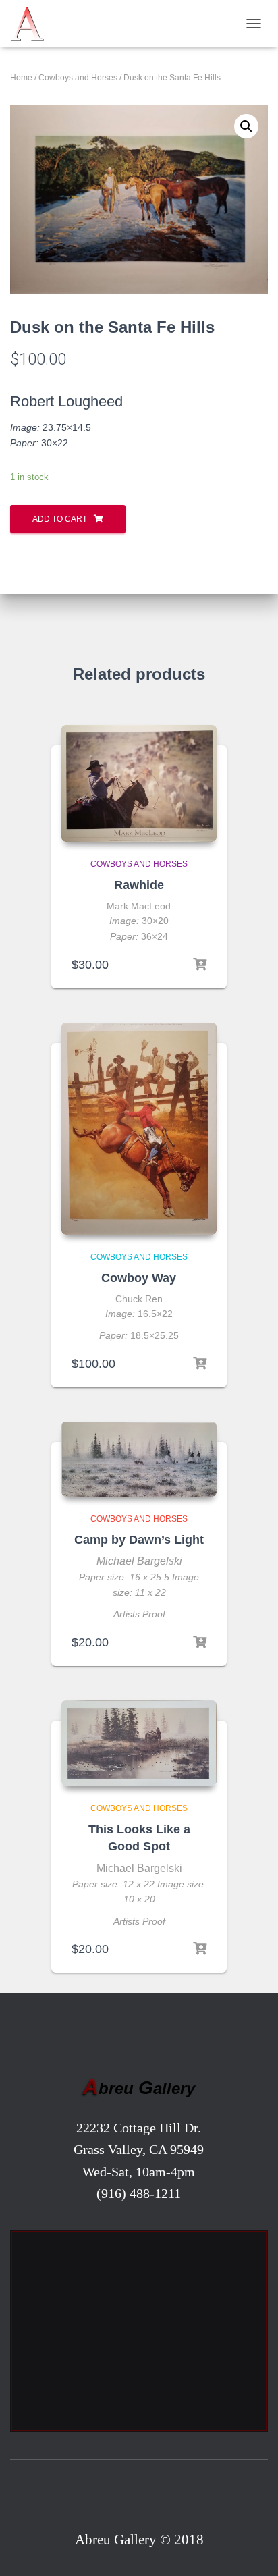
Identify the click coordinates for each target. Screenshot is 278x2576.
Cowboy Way (139, 1278)
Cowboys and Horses (78, 78)
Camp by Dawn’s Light (139, 1540)
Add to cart (60, 519)
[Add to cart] (200, 965)
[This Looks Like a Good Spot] (139, 1744)
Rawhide (139, 885)
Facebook (139, 2498)
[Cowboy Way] (139, 1129)
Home (21, 78)
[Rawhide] (139, 783)
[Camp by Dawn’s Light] (139, 1459)
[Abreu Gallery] (32, 24)
